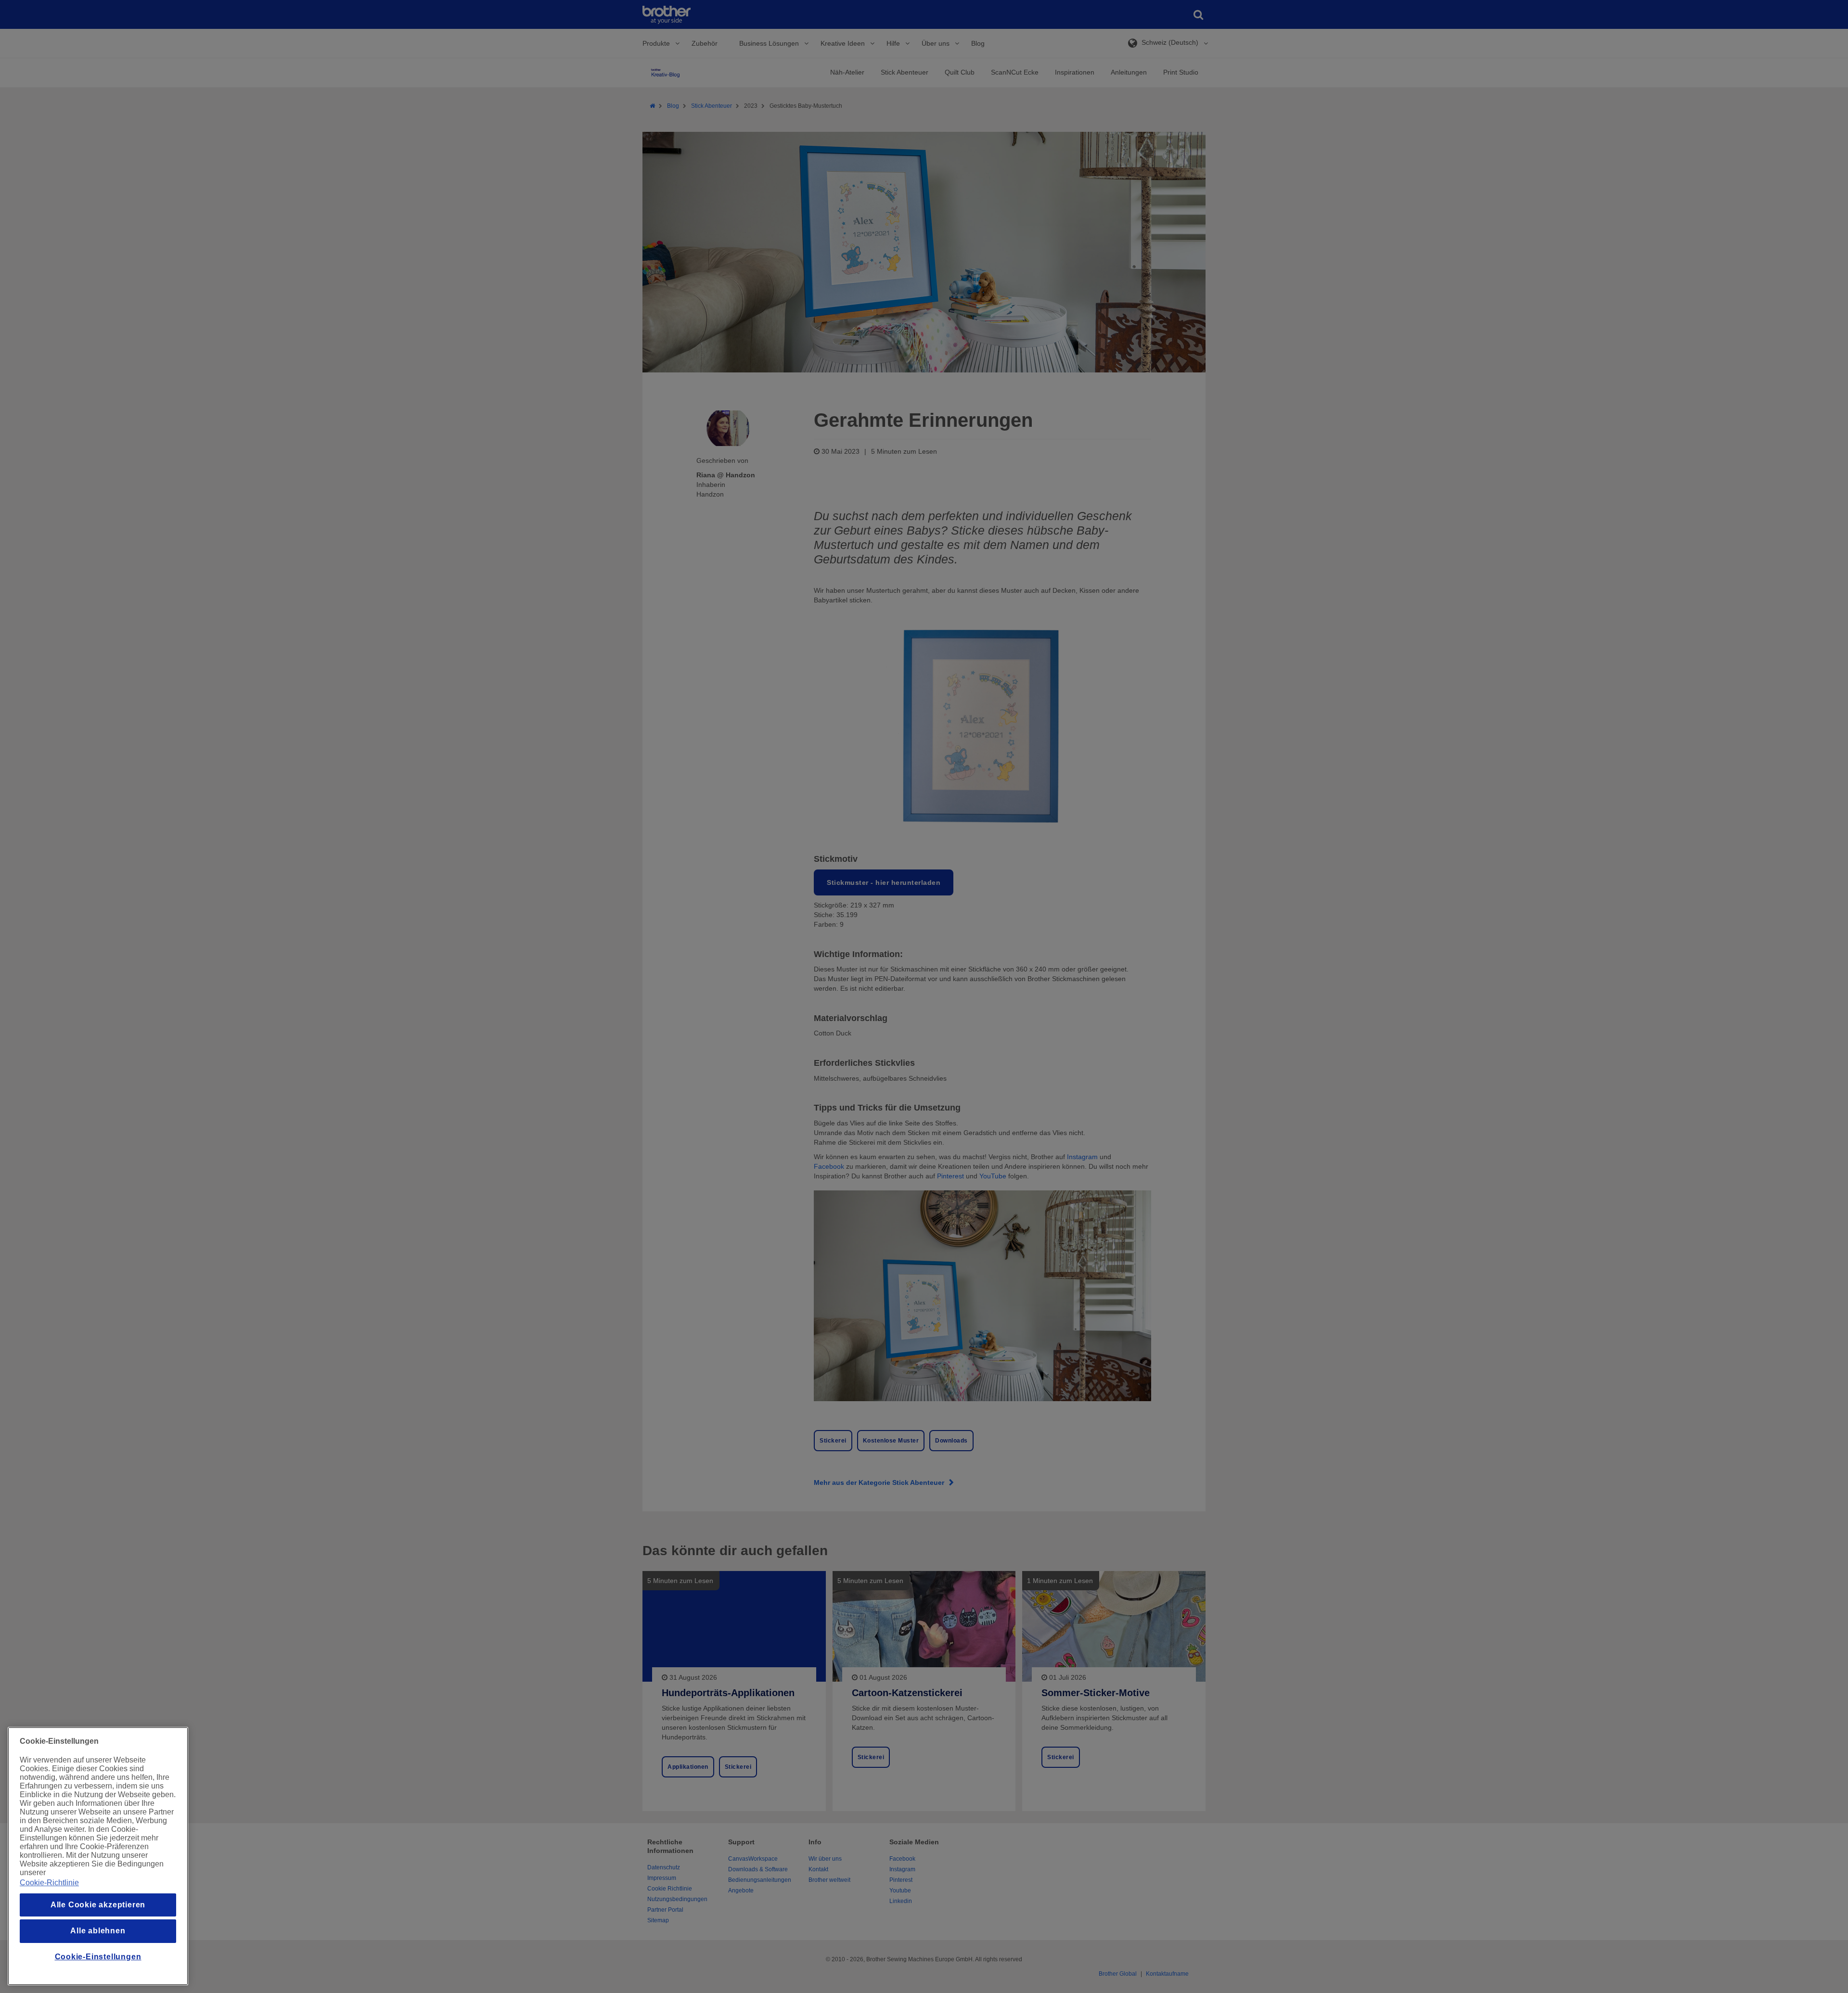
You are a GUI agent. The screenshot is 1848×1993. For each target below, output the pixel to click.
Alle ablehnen (98, 1931)
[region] (98, 1856)
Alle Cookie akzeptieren (98, 1905)
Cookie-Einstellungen (98, 1957)
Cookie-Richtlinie (49, 1883)
